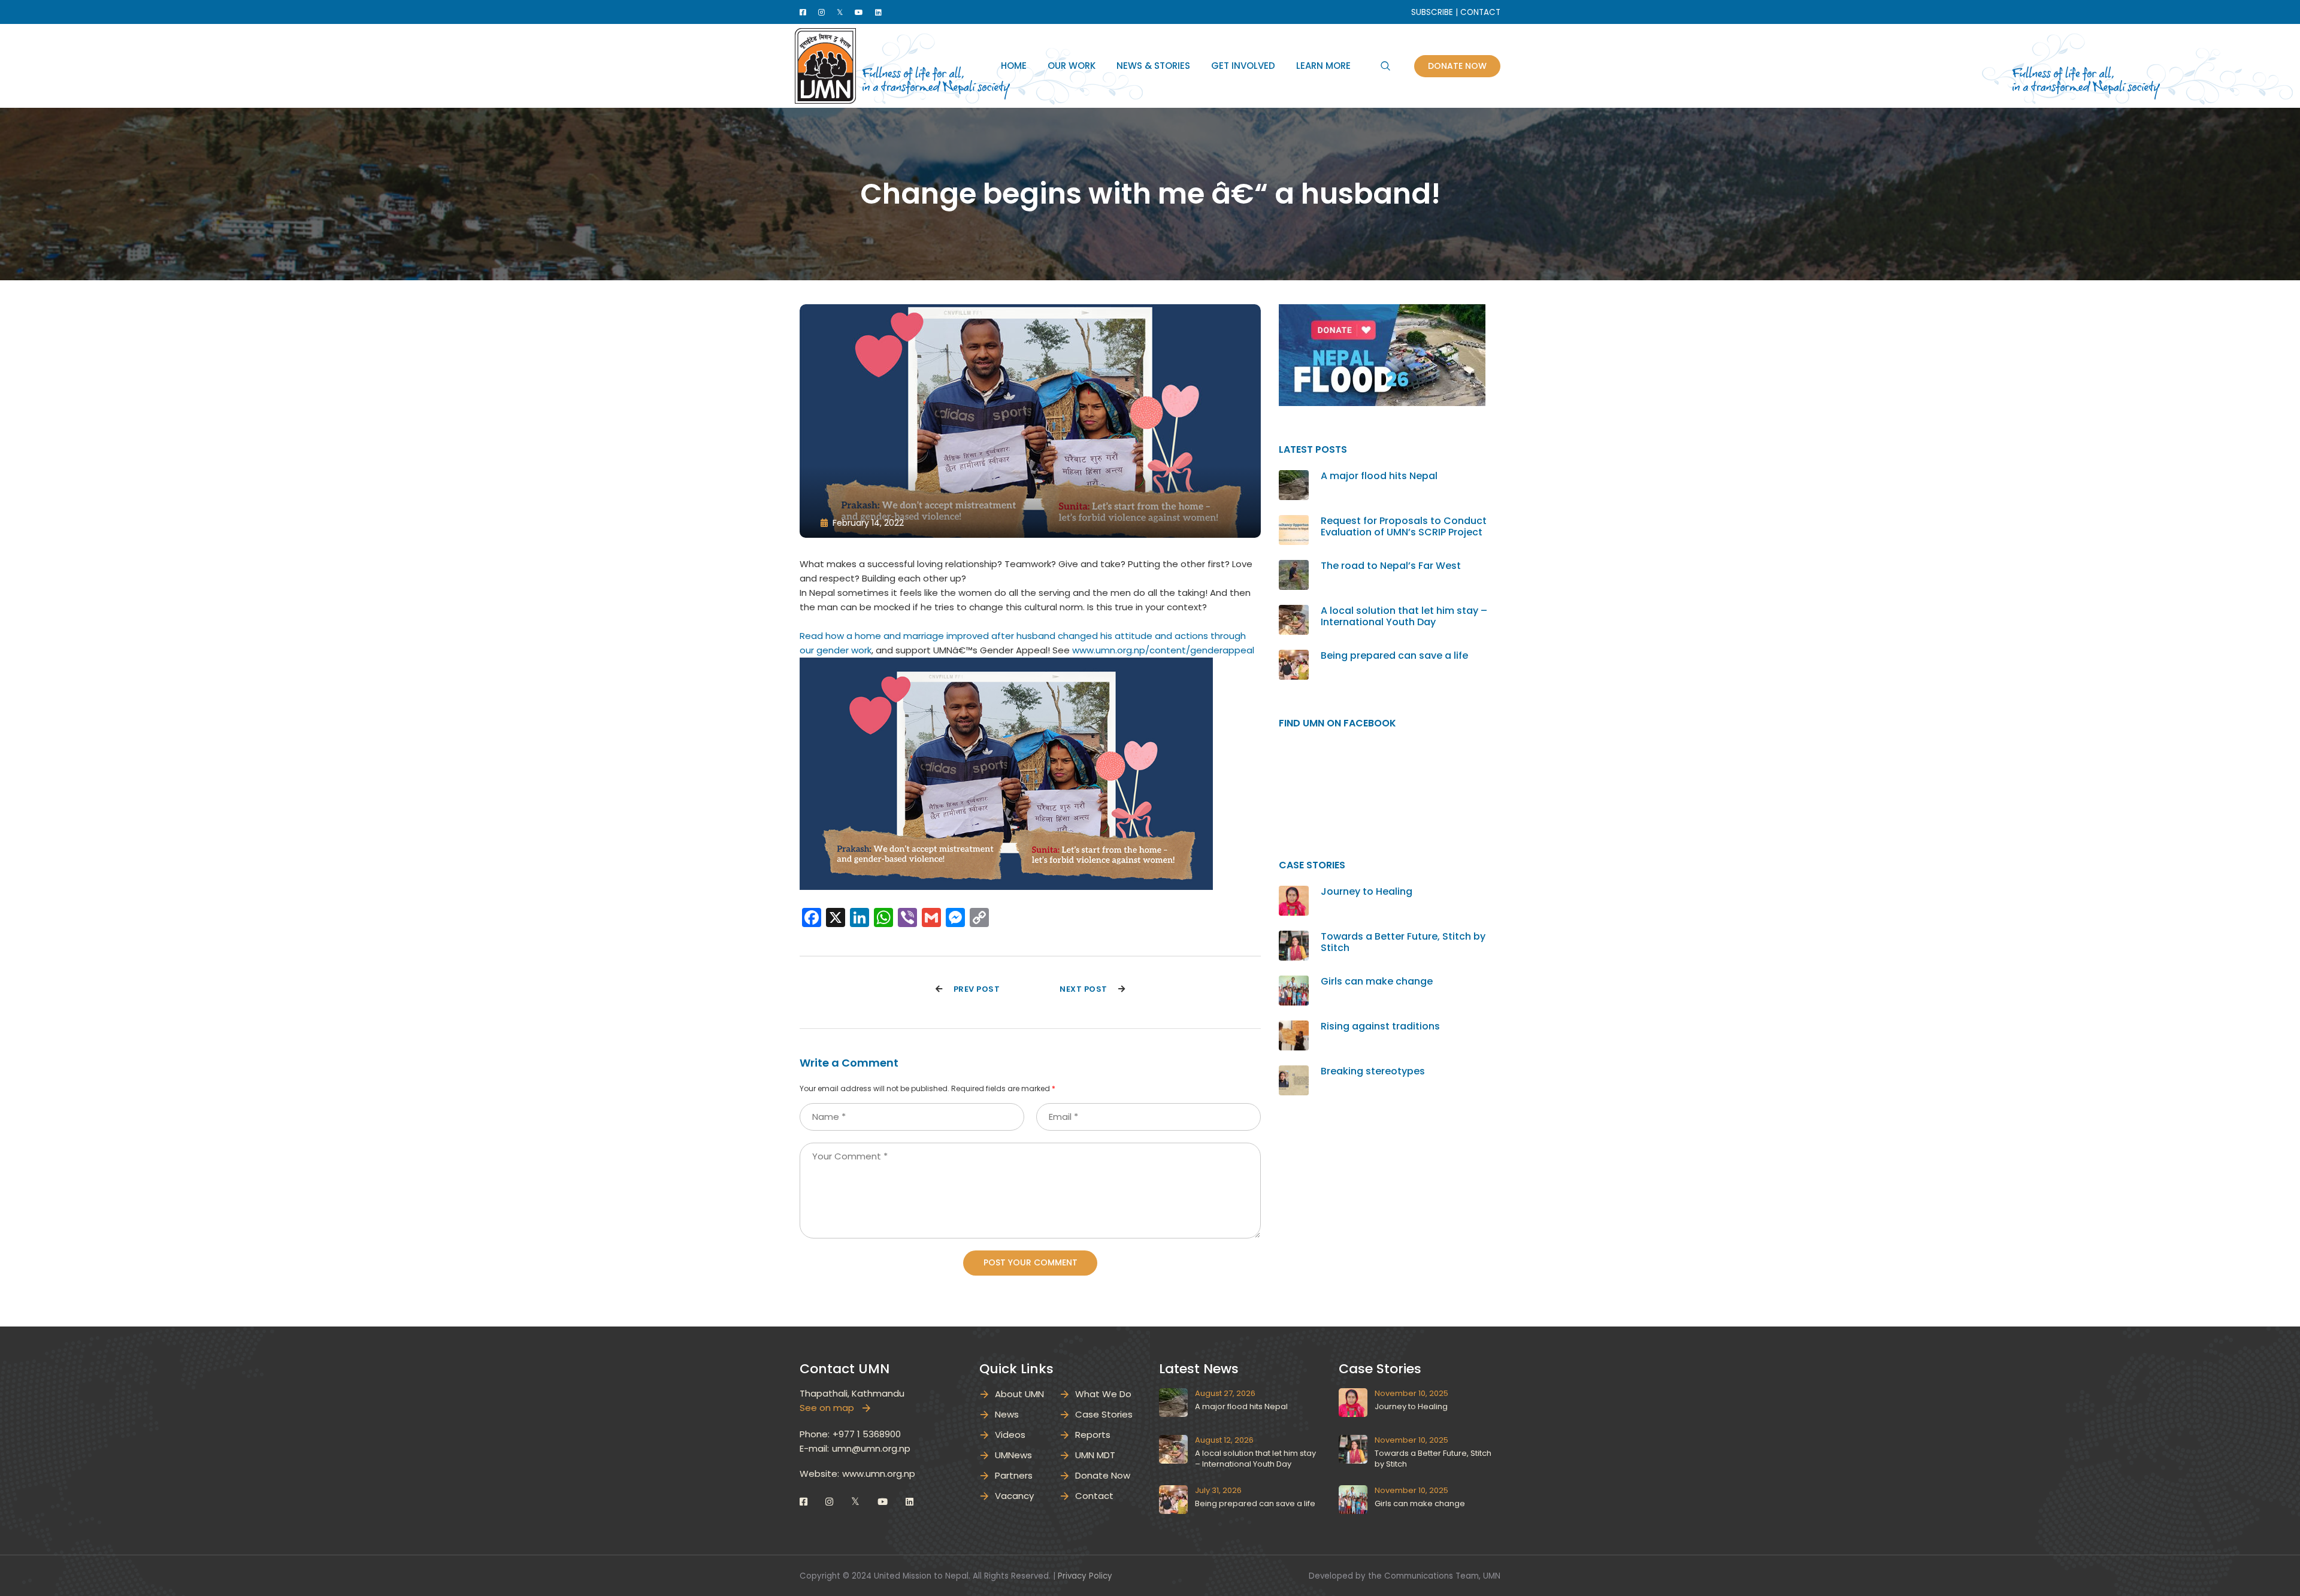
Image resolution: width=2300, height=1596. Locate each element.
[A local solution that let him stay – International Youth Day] (1294, 612)
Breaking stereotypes (1373, 1071)
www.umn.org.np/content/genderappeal (1163, 650)
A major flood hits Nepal (1379, 476)
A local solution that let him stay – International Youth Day (1404, 616)
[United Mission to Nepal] (825, 65)
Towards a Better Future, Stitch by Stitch (1403, 942)
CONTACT (1480, 12)
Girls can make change (1377, 981)
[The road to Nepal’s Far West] (1294, 567)
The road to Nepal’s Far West (1391, 566)
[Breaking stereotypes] (1294, 1072)
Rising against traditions (1380, 1026)
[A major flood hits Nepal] (1294, 477)
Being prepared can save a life (1394, 655)
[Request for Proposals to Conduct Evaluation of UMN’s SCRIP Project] (1294, 522)
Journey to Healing (1367, 891)
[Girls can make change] (1294, 982)
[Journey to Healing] (1294, 893)
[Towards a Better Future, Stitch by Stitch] (1294, 938)
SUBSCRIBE (1432, 12)
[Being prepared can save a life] (1294, 657)
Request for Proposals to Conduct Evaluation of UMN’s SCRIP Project (1404, 526)
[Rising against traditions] (1294, 1027)
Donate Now (1457, 66)
